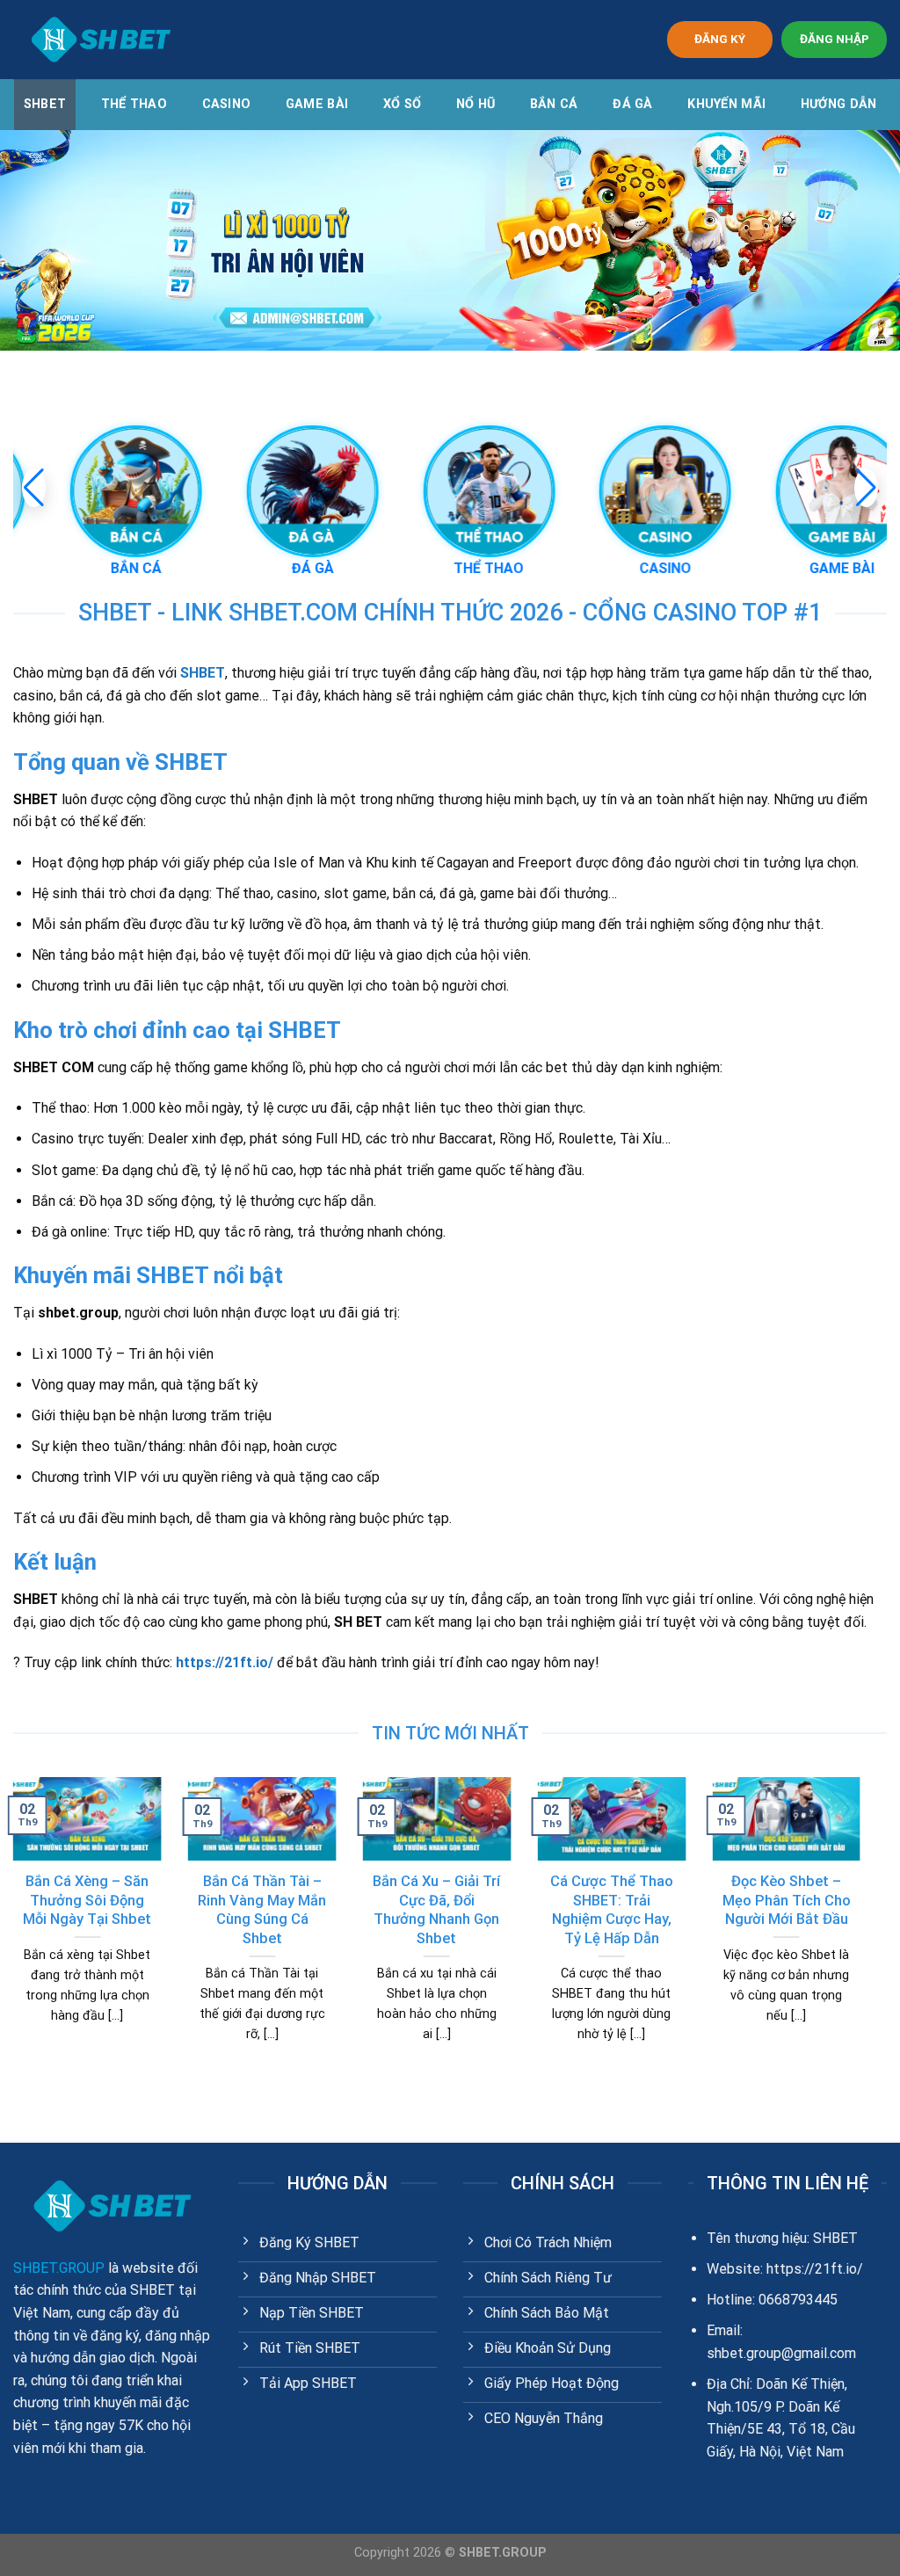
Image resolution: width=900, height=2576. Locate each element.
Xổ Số (402, 104)
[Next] (864, 1932)
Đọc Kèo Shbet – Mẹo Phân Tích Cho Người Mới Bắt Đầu (787, 1900)
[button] (866, 488)
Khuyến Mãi (726, 104)
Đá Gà (632, 104)
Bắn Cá (554, 104)
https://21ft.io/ (225, 1662)
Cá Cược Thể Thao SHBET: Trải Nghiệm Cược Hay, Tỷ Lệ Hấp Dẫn (612, 1910)
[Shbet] (101, 40)
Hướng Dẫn (839, 104)
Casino (227, 104)
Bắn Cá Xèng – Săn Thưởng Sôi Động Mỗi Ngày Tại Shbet (87, 1900)
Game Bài (317, 104)
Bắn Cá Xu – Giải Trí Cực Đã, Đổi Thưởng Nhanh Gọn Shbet (436, 1910)
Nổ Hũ (475, 104)
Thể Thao (134, 104)
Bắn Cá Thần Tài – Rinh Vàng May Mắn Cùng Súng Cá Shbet (262, 1910)
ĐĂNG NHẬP (835, 39)
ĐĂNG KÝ (720, 39)
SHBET (45, 104)
